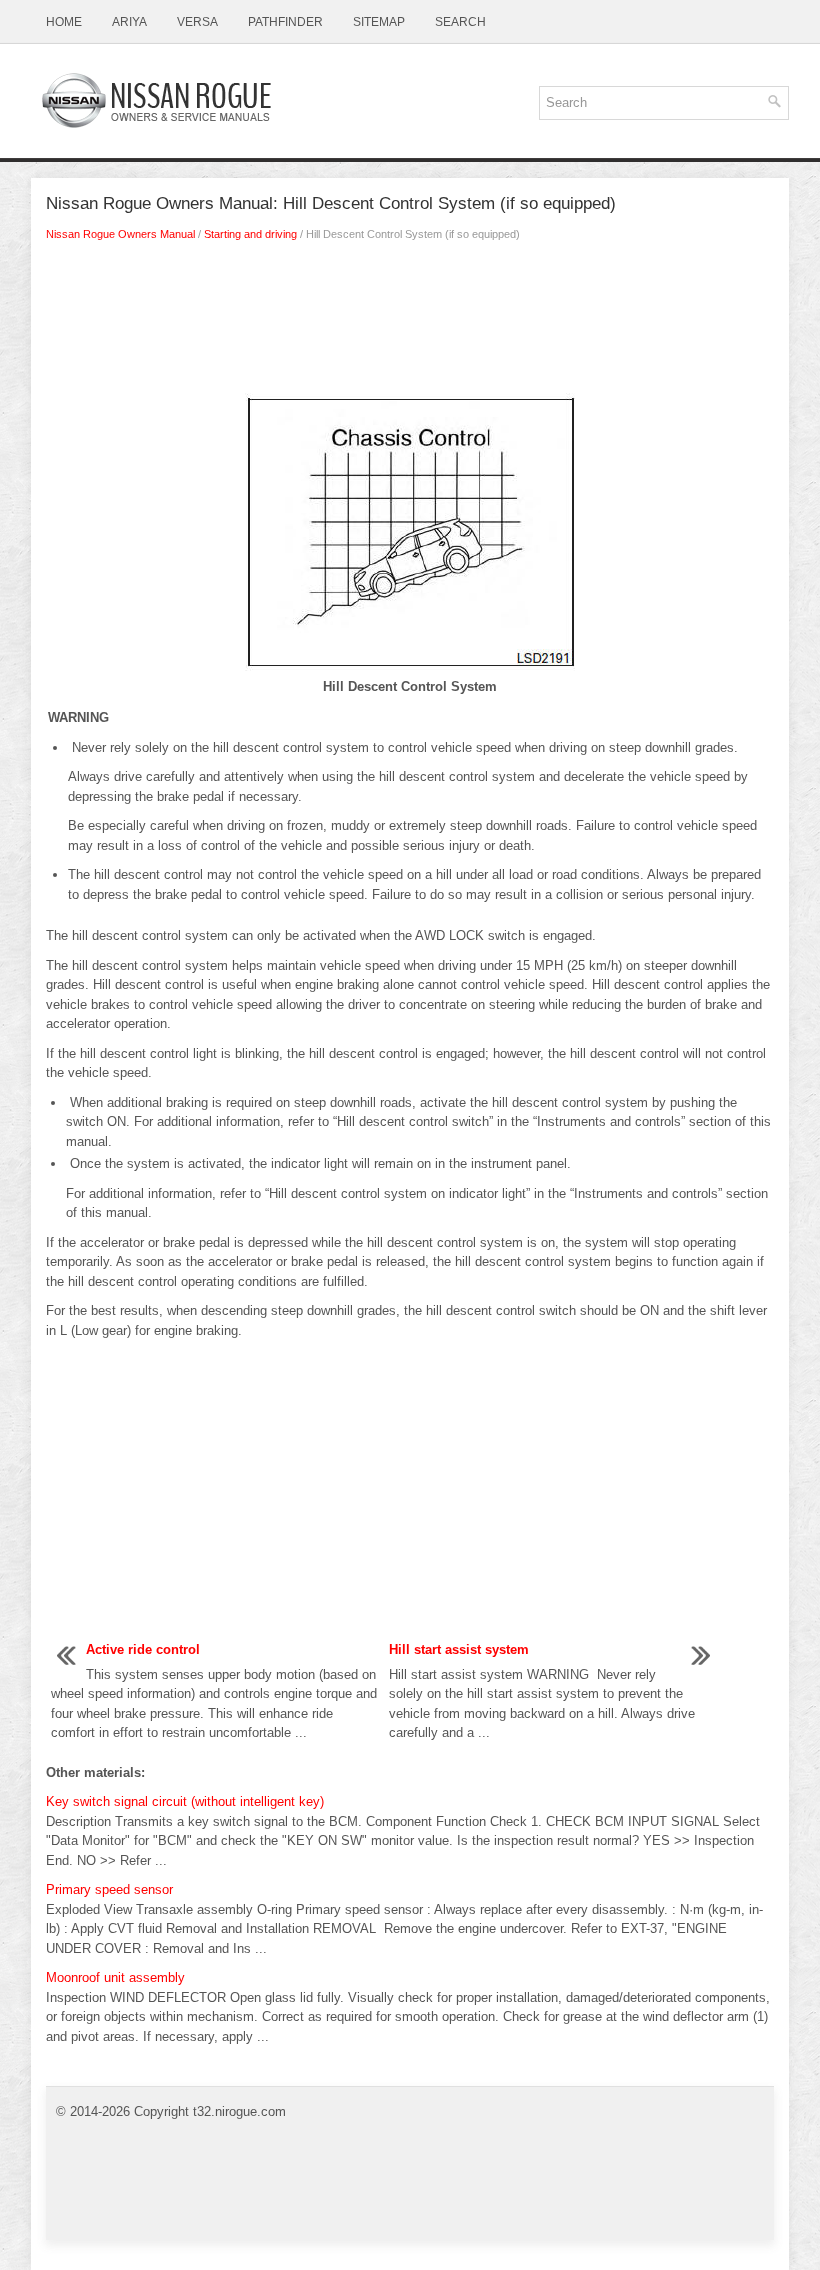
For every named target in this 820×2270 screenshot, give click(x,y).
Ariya (129, 22)
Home (64, 22)
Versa (197, 22)
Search (460, 22)
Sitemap (379, 22)
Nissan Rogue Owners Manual (120, 234)
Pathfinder (285, 22)
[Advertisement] (410, 323)
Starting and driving (250, 234)
